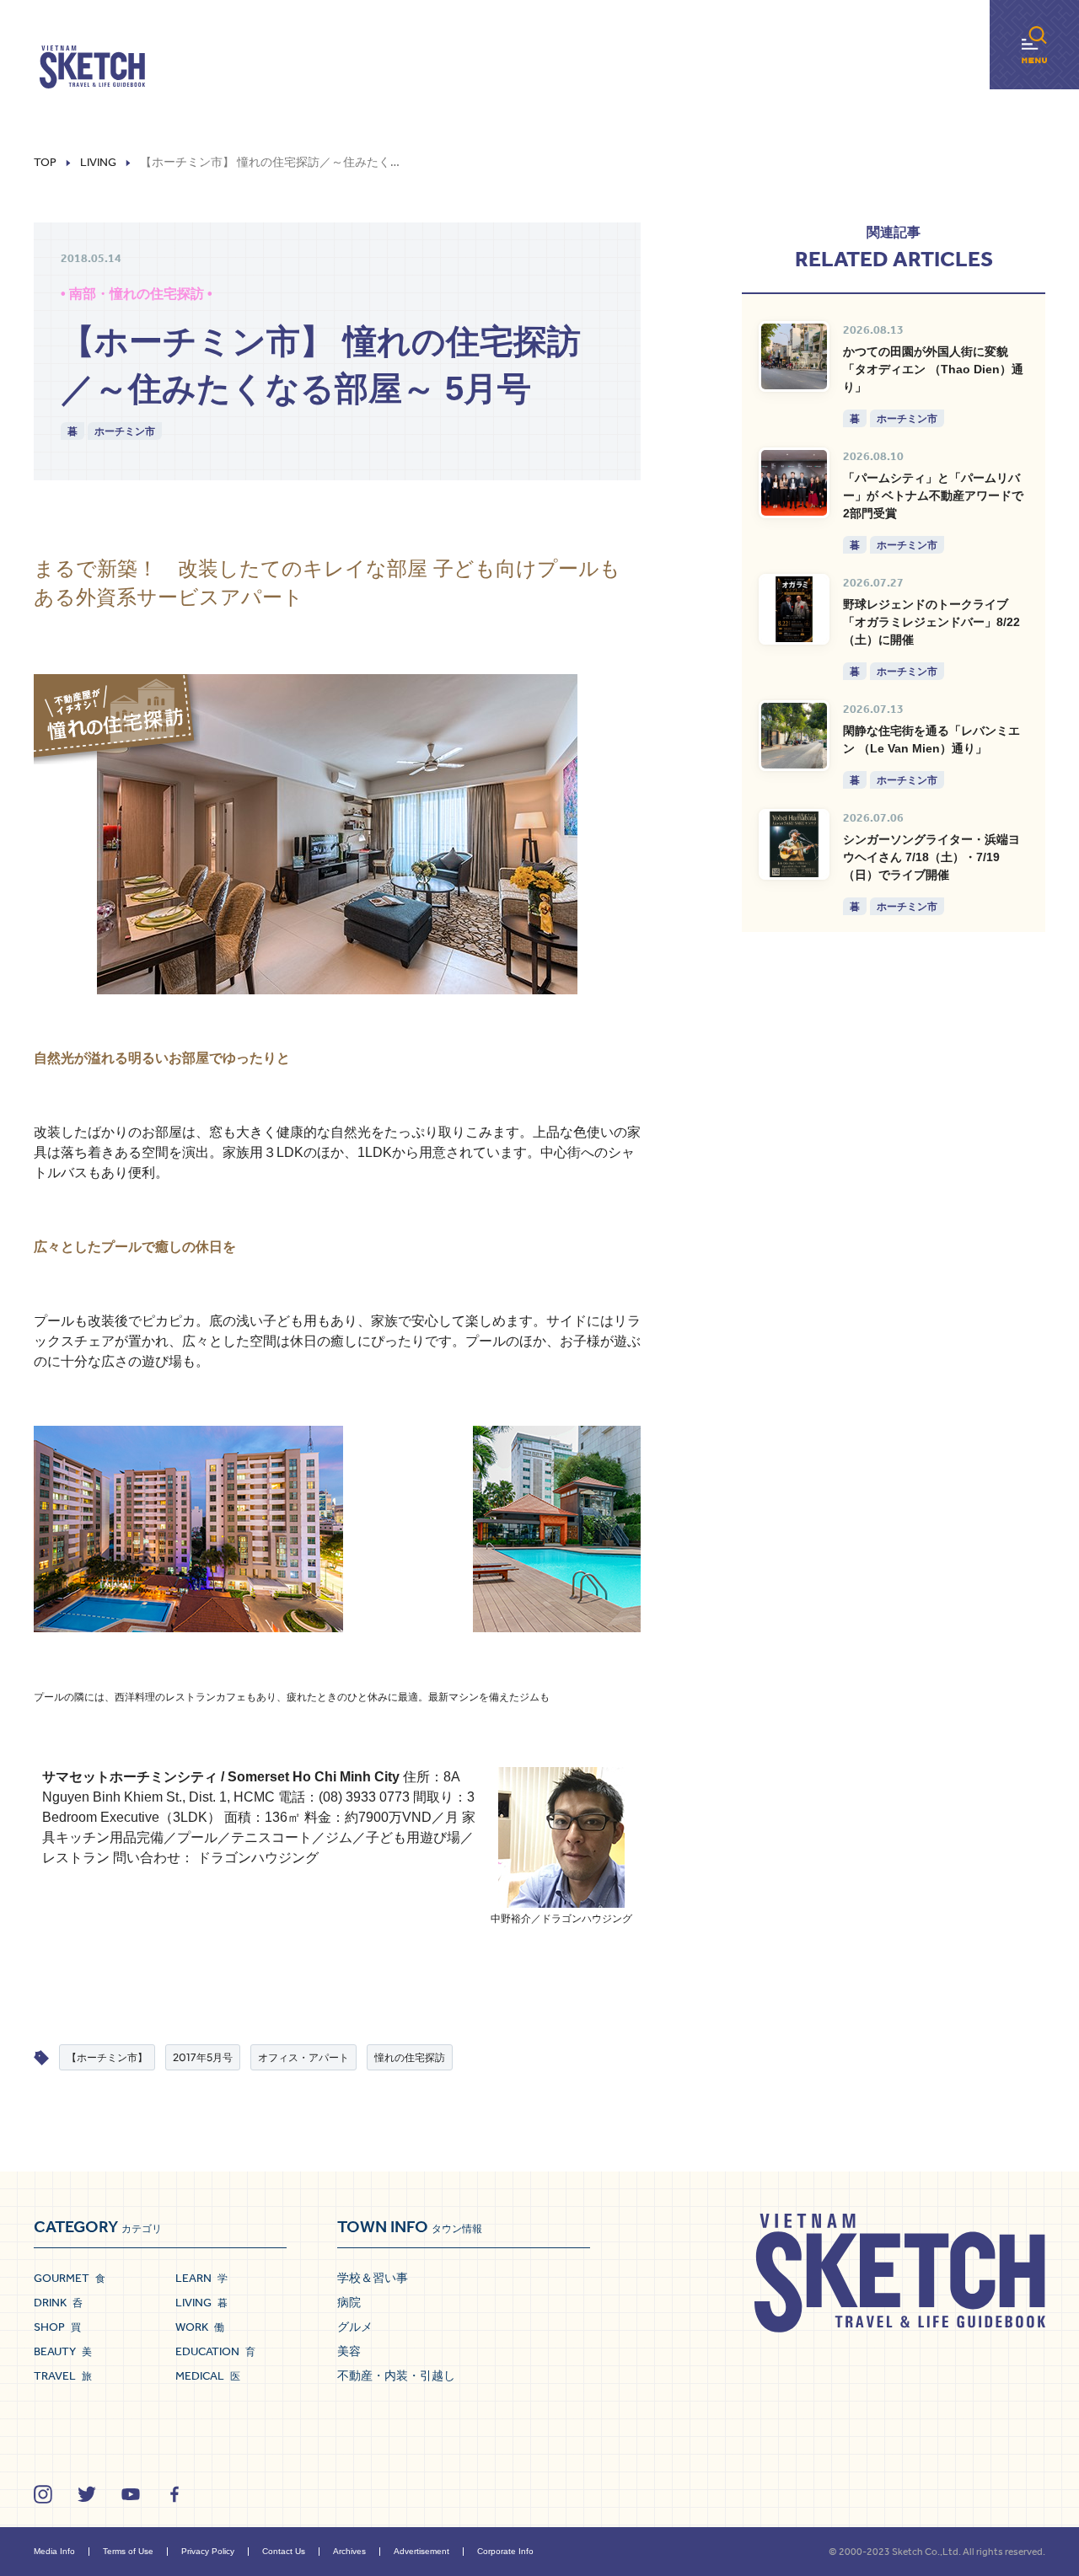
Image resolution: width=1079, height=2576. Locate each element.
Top (45, 163)
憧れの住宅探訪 (410, 2057)
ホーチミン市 (125, 431)
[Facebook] (174, 2494)
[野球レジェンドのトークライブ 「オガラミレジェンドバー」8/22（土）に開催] (794, 609)
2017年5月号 (203, 2057)
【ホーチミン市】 (107, 2057)
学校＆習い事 (373, 2278)
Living (98, 163)
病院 (349, 2302)
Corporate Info (505, 2551)
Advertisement (421, 2551)
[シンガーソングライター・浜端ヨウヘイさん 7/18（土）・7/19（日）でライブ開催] (794, 844)
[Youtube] (131, 2494)
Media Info (54, 2551)
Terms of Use (128, 2551)
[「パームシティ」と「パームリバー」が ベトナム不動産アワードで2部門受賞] (794, 483)
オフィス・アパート (303, 2057)
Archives (349, 2551)
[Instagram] (43, 2494)
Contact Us (284, 2551)
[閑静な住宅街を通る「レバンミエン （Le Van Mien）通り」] (794, 736)
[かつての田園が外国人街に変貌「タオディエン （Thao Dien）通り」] (794, 356)
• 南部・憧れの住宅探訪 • (137, 294)
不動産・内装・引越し (396, 2375)
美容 (349, 2351)
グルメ (355, 2327)
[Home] (92, 67)
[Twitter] (87, 2494)
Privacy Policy (208, 2551)
